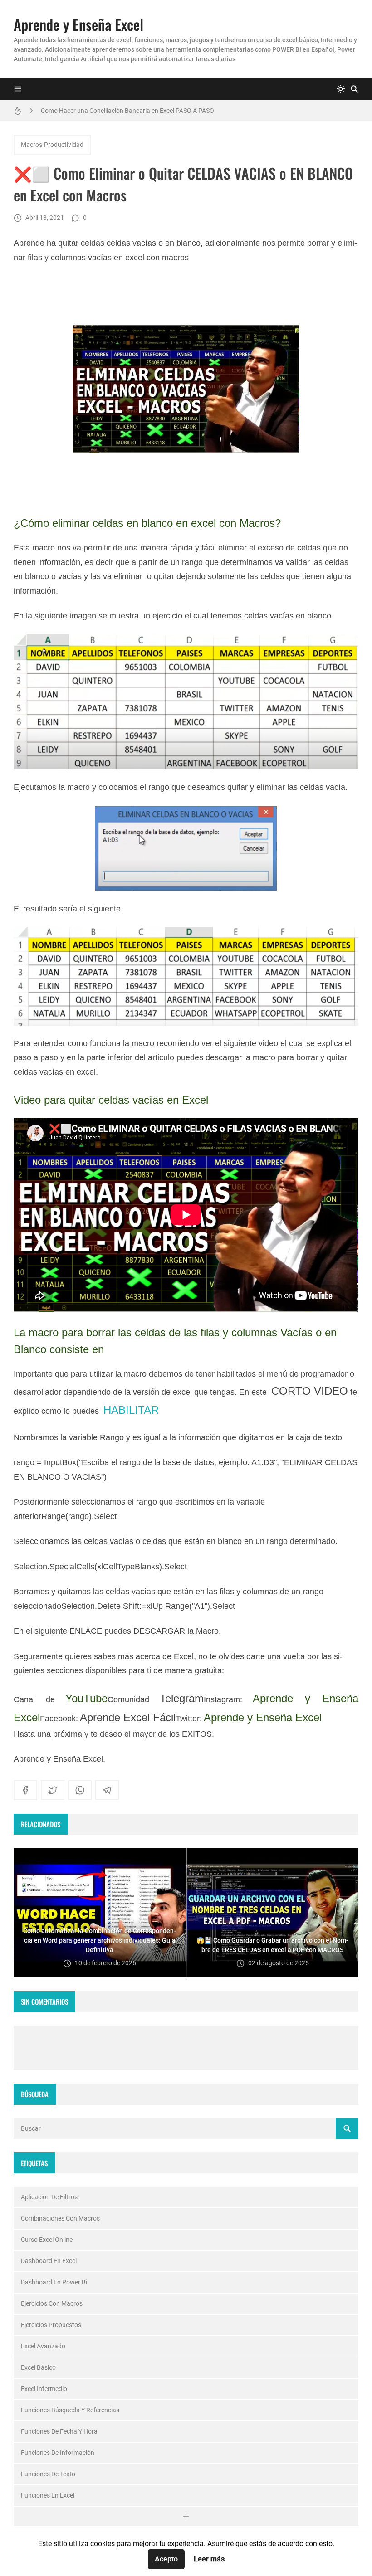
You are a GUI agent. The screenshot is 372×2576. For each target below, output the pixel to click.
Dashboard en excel (49, 2261)
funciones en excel (48, 2495)
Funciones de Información (58, 2453)
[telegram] (107, 1790)
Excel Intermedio (44, 2389)
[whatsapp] (80, 1790)
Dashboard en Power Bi (54, 2282)
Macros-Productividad (52, 145)
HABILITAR (131, 1410)
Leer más (209, 2559)
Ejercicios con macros (52, 2303)
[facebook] (25, 1790)
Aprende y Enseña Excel (78, 24)
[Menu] (18, 89)
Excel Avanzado (43, 2346)
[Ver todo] (186, 2516)
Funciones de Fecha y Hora (59, 2431)
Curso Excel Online (47, 2240)
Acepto (166, 2559)
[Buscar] (354, 89)
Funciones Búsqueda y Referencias (70, 2410)
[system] (341, 89)
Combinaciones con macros (60, 2218)
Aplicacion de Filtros (49, 2197)
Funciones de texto (48, 2474)
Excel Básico (38, 2367)
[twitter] (53, 1790)
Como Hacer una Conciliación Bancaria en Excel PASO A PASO (127, 111)
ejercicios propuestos (51, 2325)
